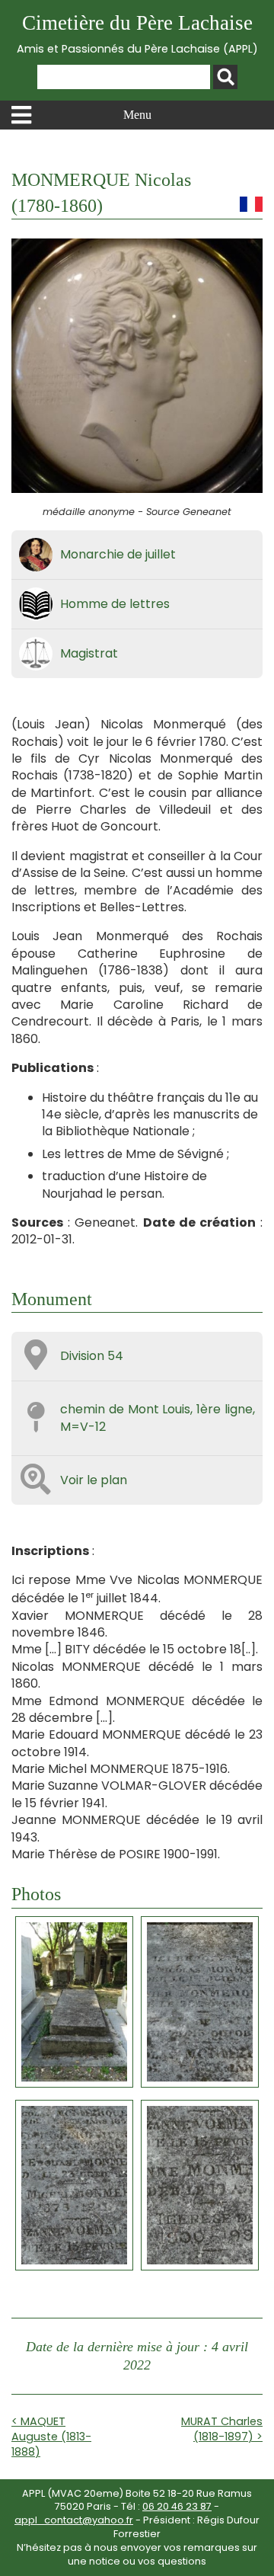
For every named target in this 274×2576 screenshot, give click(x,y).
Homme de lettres (115, 604)
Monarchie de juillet (118, 554)
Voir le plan (94, 1480)
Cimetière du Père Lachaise (137, 34)
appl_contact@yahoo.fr (74, 2520)
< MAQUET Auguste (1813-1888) (51, 2437)
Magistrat (89, 653)
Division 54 (92, 1356)
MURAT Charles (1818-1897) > (222, 2429)
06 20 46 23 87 (177, 2506)
